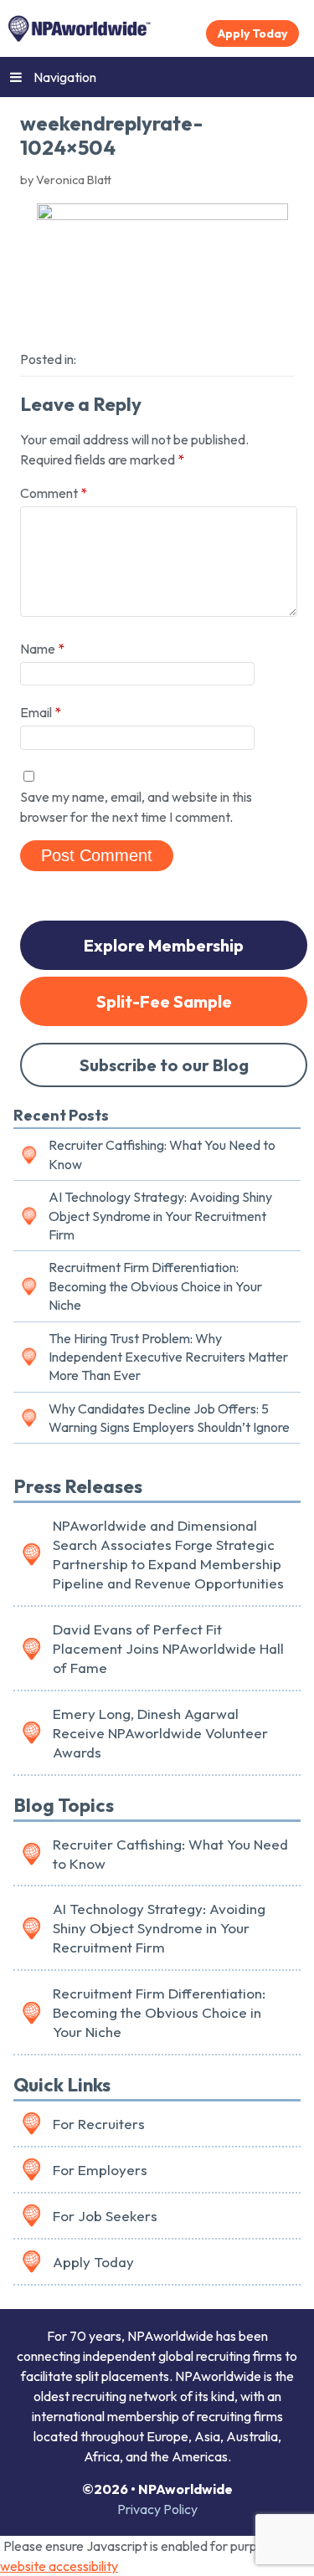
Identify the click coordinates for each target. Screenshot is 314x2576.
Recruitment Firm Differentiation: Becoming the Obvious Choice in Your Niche (155, 1286)
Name (42, 649)
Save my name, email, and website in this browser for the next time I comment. (136, 807)
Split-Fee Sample (164, 1001)
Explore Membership (164, 945)
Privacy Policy (157, 2509)
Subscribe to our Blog (164, 1065)
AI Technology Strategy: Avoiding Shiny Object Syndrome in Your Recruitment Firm (160, 1216)
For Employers (100, 2170)
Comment (54, 493)
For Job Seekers (105, 2216)
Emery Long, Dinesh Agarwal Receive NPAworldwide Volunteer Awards (160, 1733)
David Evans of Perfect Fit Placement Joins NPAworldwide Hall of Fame (168, 1648)
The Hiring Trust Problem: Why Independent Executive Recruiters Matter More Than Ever (168, 1357)
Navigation (65, 77)
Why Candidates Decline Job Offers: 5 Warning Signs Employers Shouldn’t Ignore (169, 1418)
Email (41, 712)
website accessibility (59, 2566)
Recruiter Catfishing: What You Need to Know (162, 1154)
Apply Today (252, 33)
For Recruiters (99, 2124)
